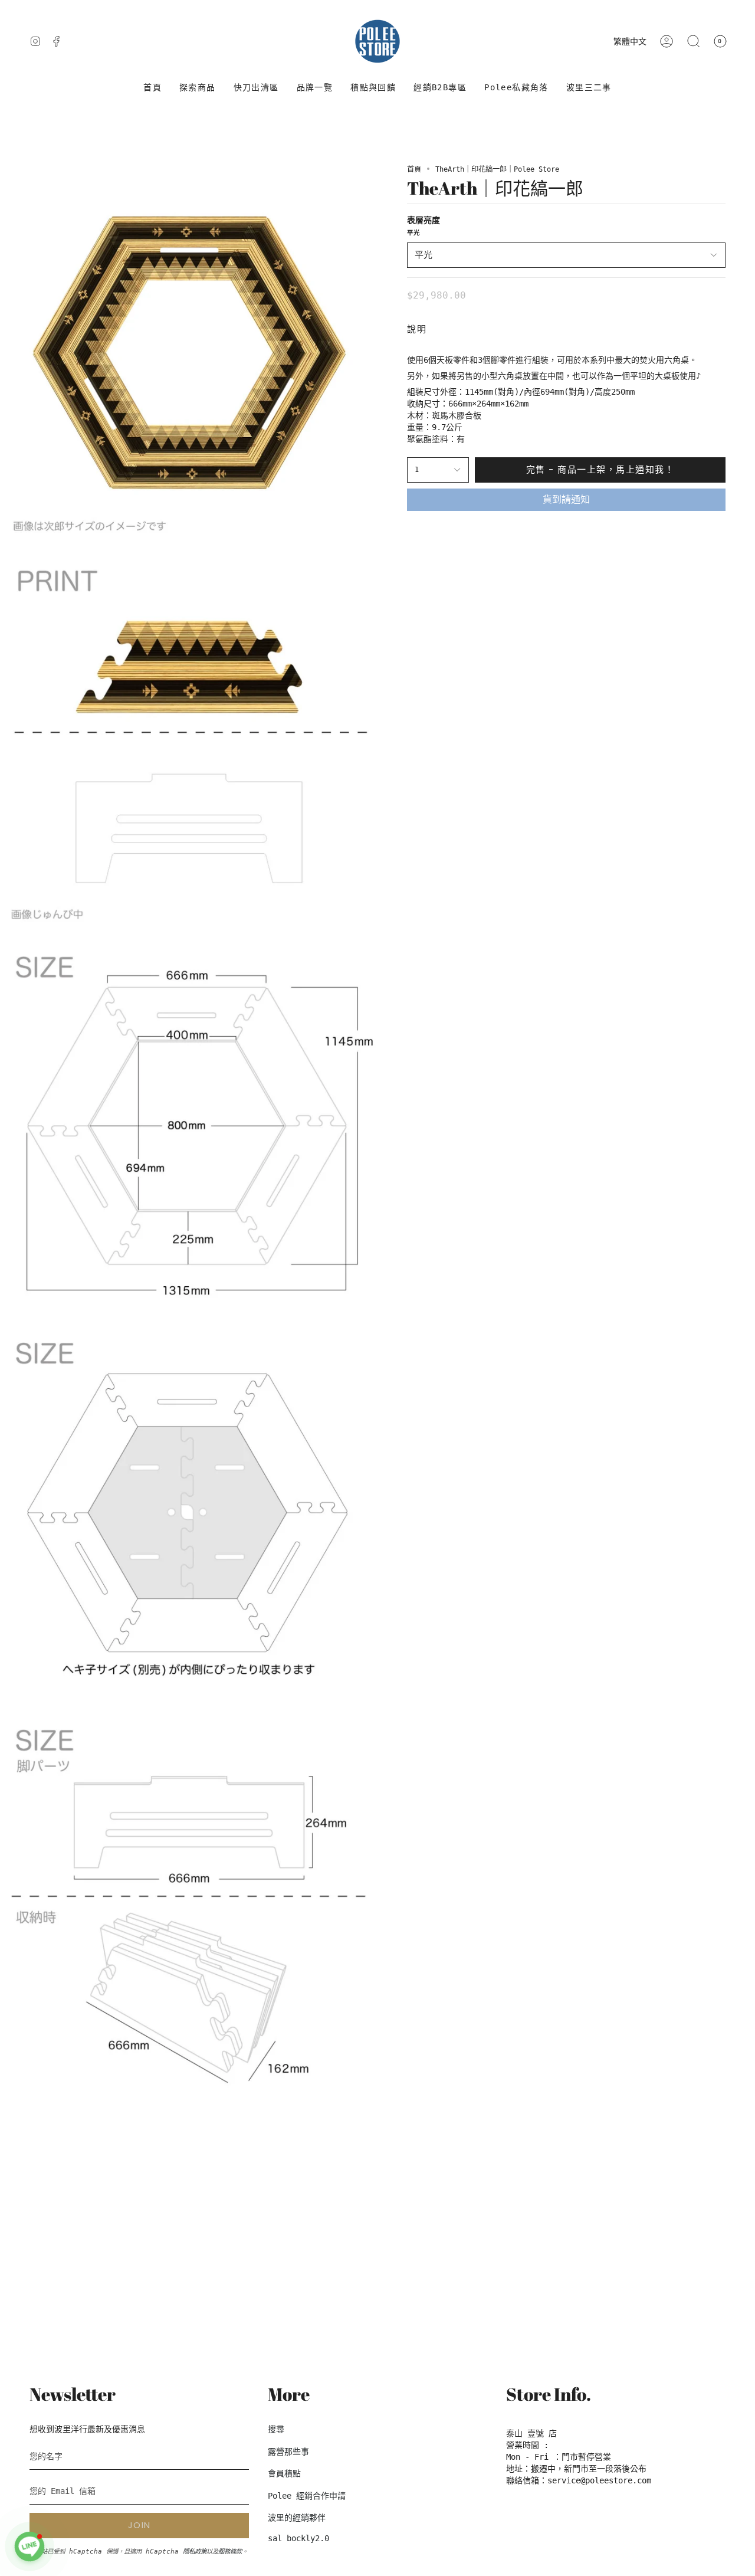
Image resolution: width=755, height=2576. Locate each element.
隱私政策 (195, 2551)
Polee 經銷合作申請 (307, 2496)
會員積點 (284, 2473)
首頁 (414, 169)
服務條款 (230, 2551)
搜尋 (276, 2429)
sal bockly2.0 (298, 2538)
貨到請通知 (566, 499)
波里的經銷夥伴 (297, 2518)
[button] (198, 88)
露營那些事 (288, 2452)
